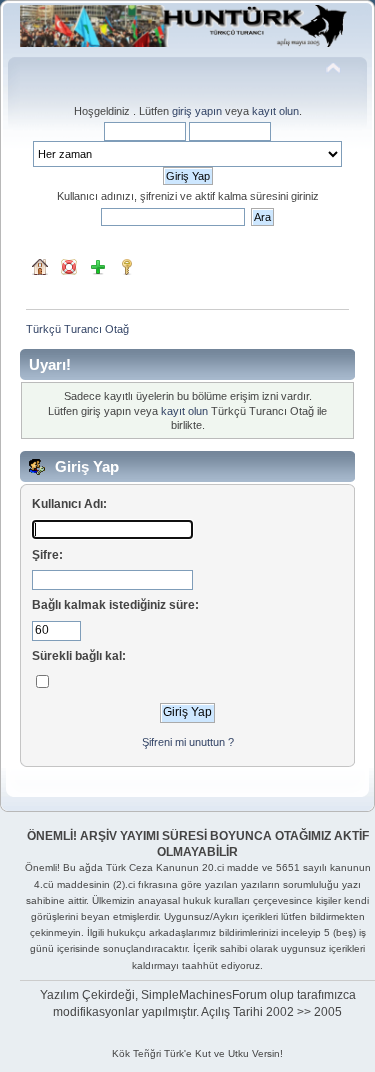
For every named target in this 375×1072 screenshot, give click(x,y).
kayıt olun (275, 111)
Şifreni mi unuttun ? (188, 742)
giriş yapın (197, 111)
